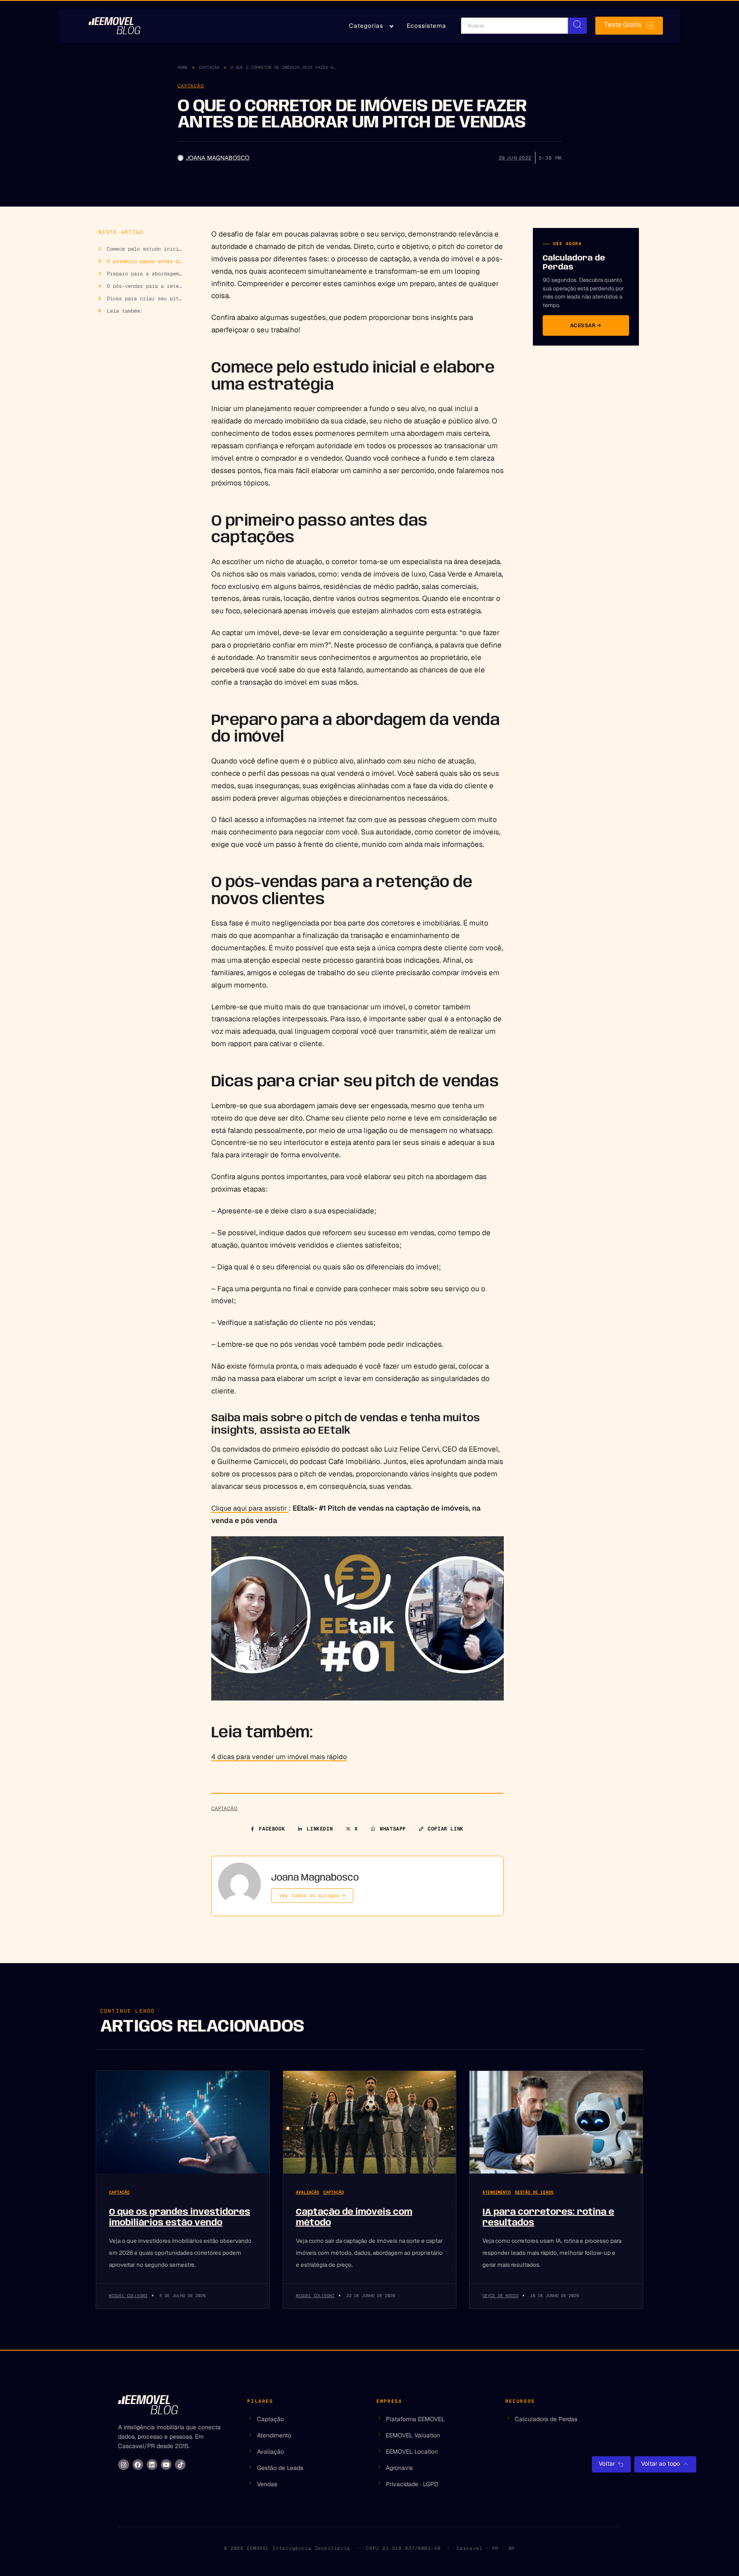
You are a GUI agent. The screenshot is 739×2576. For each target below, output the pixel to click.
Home (183, 67)
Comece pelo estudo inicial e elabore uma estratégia (145, 249)
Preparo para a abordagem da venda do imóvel (145, 274)
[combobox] (514, 26)
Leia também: (125, 311)
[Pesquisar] (577, 26)
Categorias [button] (366, 26)
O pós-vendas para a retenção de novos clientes (145, 286)
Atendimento (497, 2192)
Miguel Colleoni (128, 2296)
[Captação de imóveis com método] (370, 2122)
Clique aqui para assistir (250, 1508)
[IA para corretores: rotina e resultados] (556, 2122)
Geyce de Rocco (500, 2296)
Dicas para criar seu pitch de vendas (145, 299)
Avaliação (307, 2192)
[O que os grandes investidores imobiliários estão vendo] (183, 2122)
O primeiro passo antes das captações (145, 261)
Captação (209, 67)
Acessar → (586, 325)
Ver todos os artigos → (312, 1896)
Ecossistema (426, 26)
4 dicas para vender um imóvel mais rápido (279, 1757)
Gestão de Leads (534, 2192)
